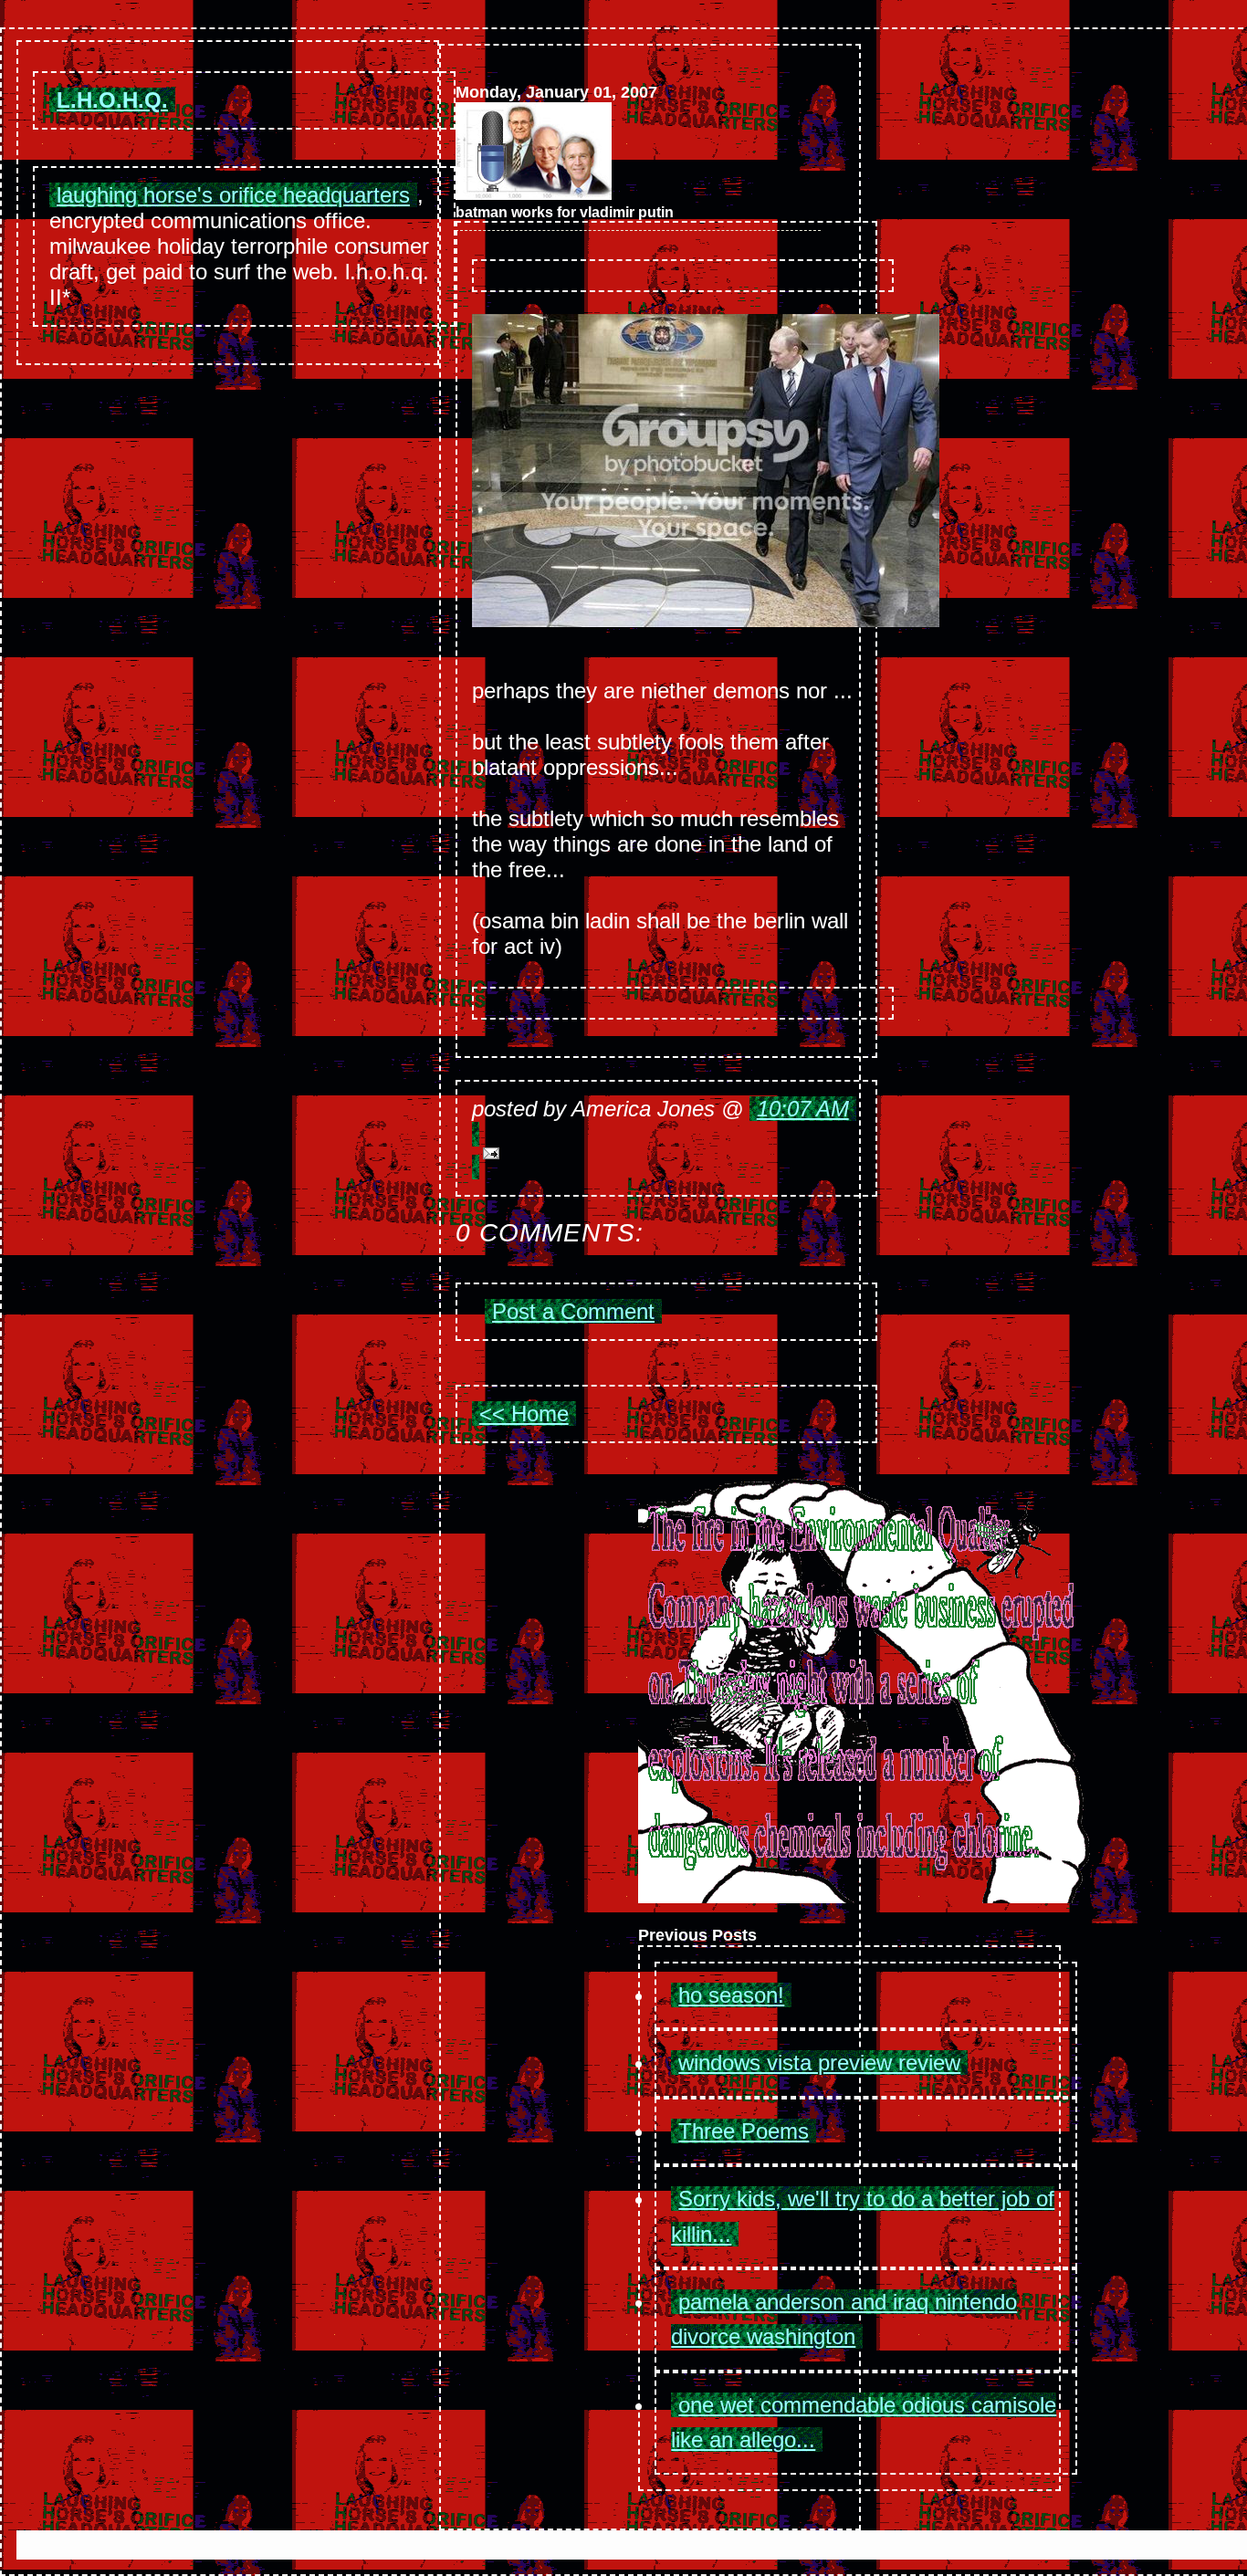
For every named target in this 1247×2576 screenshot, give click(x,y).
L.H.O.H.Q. (112, 100)
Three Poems (744, 2131)
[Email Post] (667, 1151)
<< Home (524, 1414)
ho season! (731, 1995)
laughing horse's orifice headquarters (233, 195)
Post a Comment (573, 1311)
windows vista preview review (819, 2063)
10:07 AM (803, 1109)
